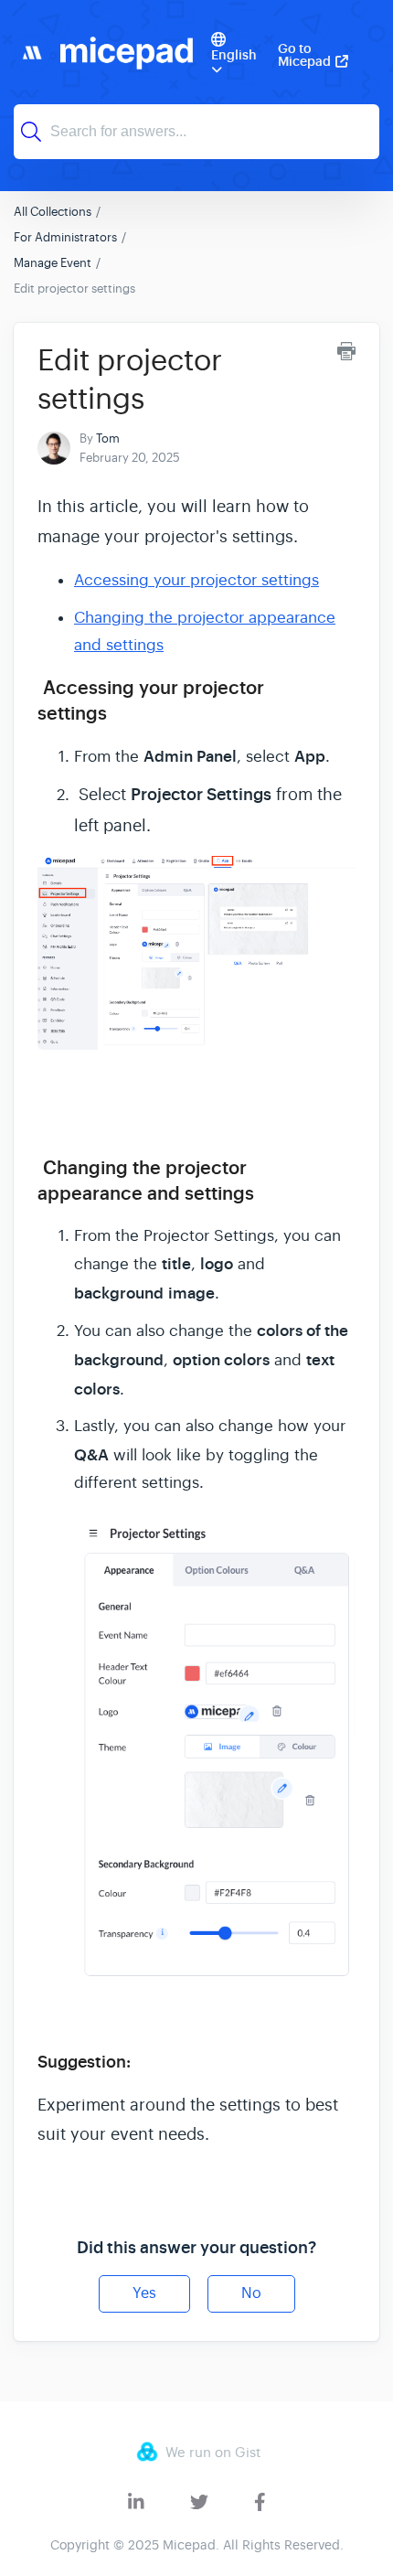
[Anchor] (120, 711)
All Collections (53, 212)
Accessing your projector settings (196, 580)
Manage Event (53, 263)
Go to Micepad (304, 55)
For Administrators (65, 237)
